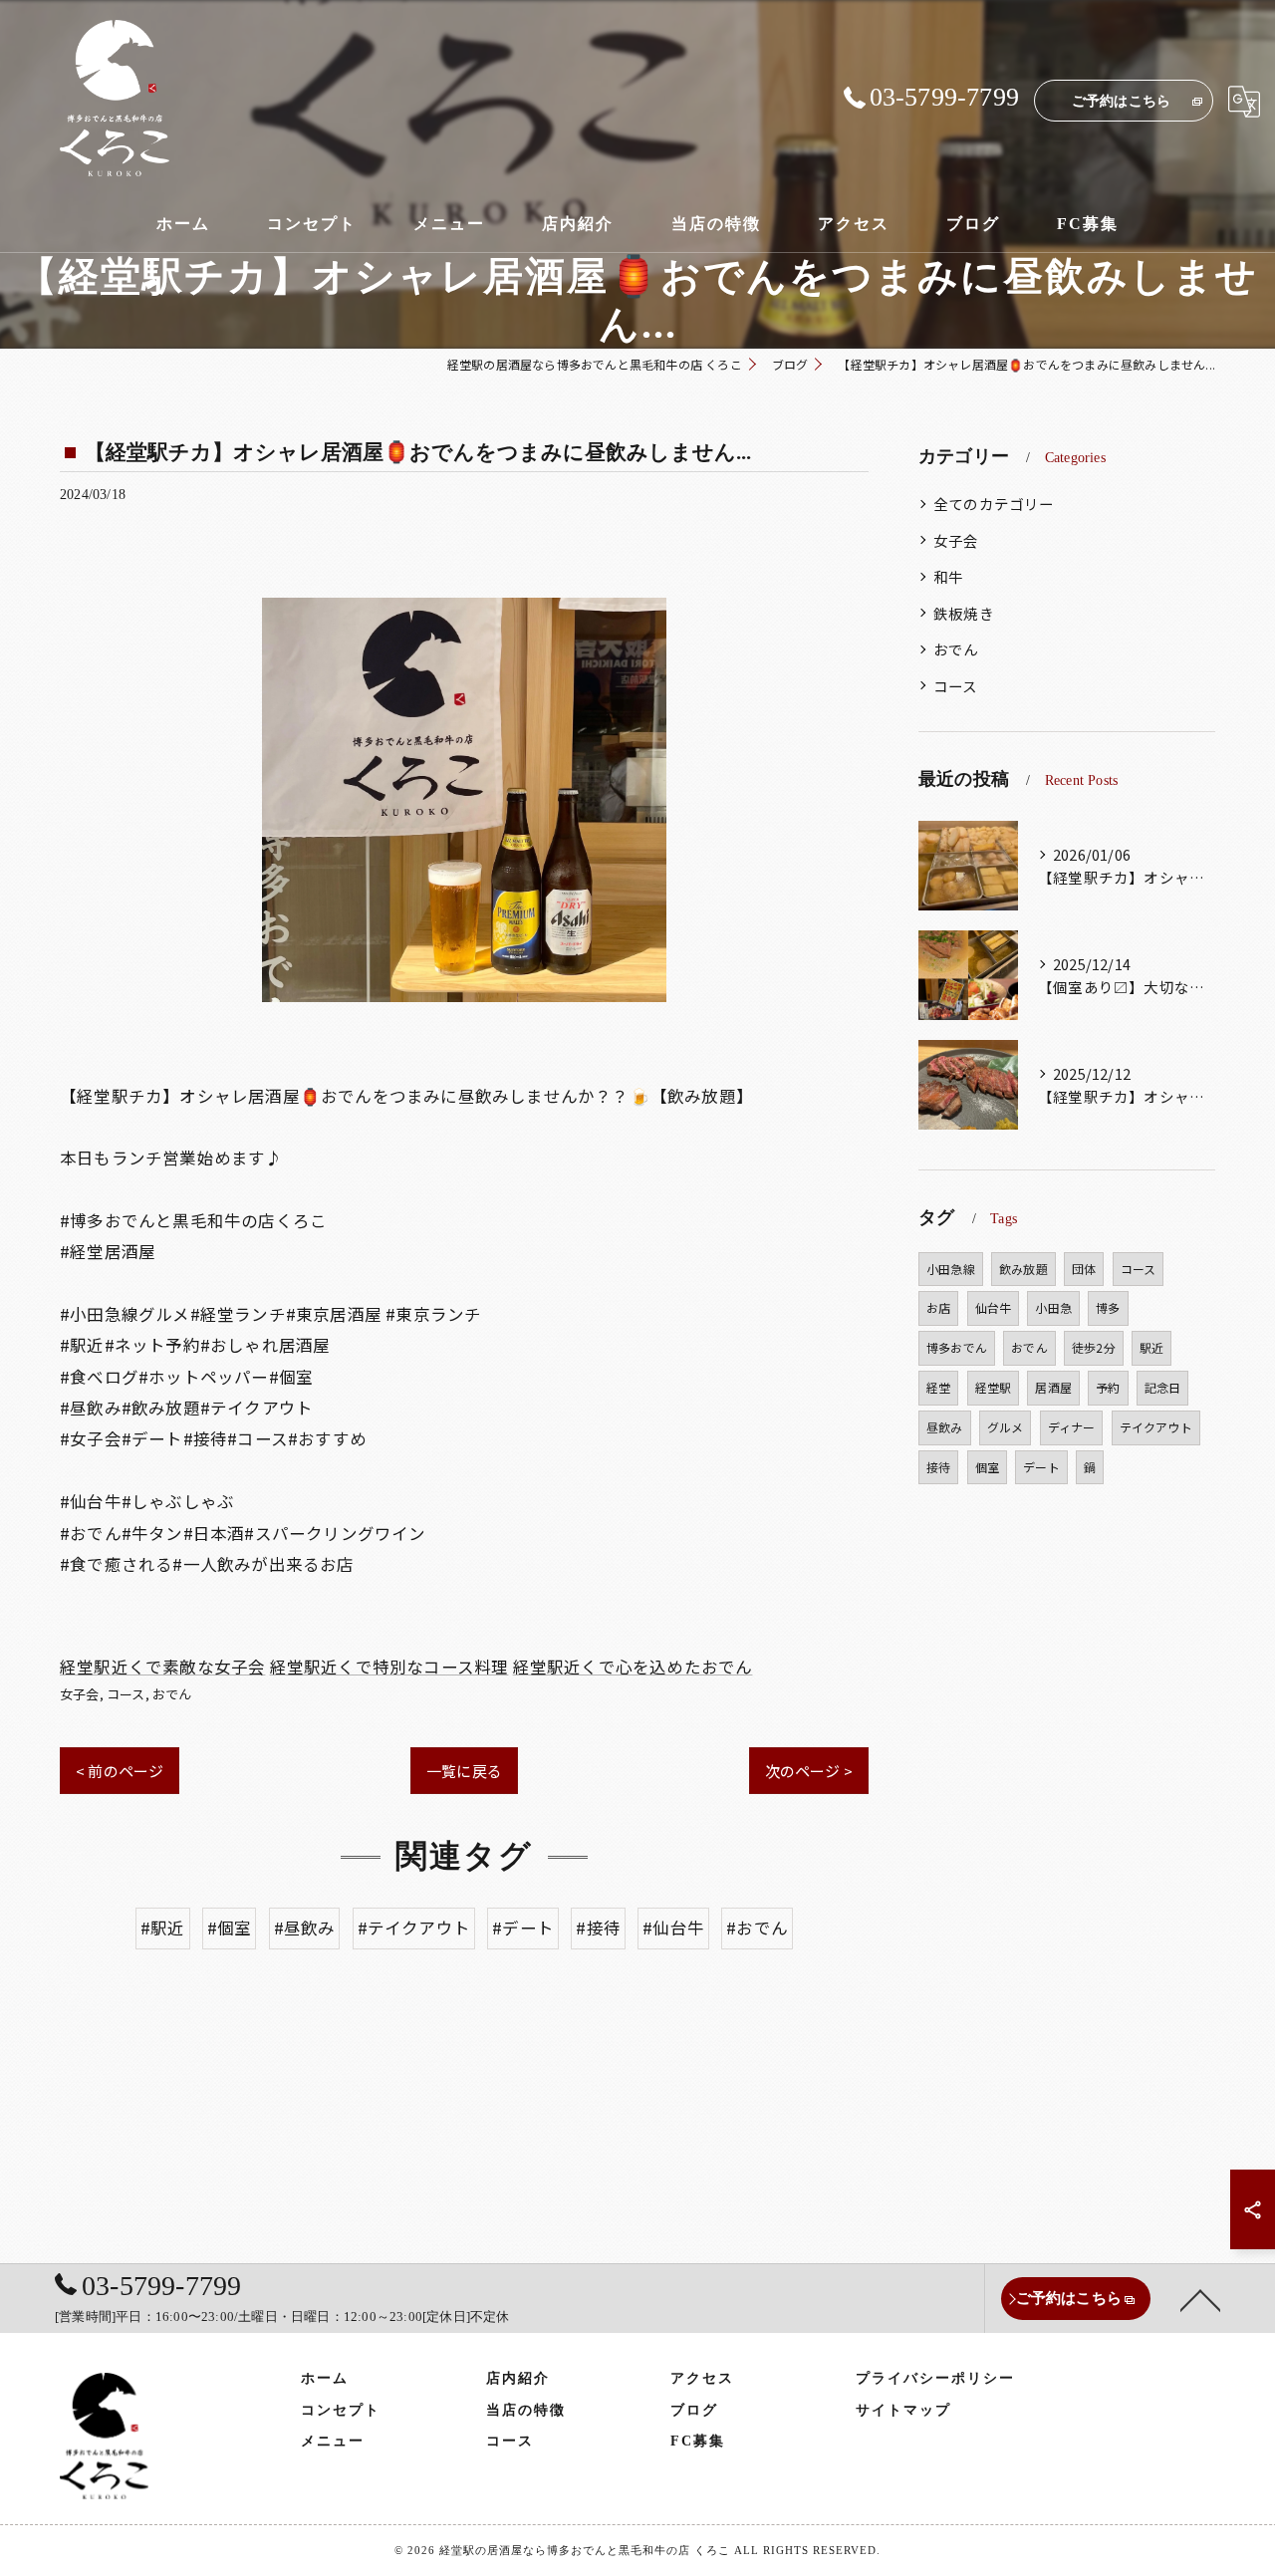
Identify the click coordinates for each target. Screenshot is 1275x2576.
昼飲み (945, 1427)
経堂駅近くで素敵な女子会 (162, 1667)
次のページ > (809, 1771)
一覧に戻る (464, 1771)
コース (126, 1694)
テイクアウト (1156, 1427)
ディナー (1072, 1427)
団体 (1084, 1269)
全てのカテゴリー (994, 504)
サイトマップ (903, 2410)
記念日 (1163, 1387)
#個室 (230, 1928)
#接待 (598, 1928)
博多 (1108, 1307)
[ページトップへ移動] (1200, 2299)
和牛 (948, 576)
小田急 (1053, 1307)
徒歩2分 (1094, 1347)
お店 (938, 1307)
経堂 (938, 1387)
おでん (172, 1694)
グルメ (1006, 1427)
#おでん (757, 1928)
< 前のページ (120, 1771)
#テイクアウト (414, 1928)
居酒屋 (1053, 1387)
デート (1041, 1467)
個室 (987, 1467)
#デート (523, 1928)
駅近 (1151, 1347)
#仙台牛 (673, 1928)
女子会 (80, 1694)
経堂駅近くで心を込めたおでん (633, 1667)
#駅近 (163, 1928)
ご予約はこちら (1121, 101)
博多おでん (957, 1347)
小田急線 (951, 1269)
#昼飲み (305, 1928)
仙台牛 (994, 1307)
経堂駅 (994, 1387)
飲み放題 (1023, 1269)
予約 (1108, 1387)
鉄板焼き (964, 613)
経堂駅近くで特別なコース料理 (389, 1667)
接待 (938, 1467)
